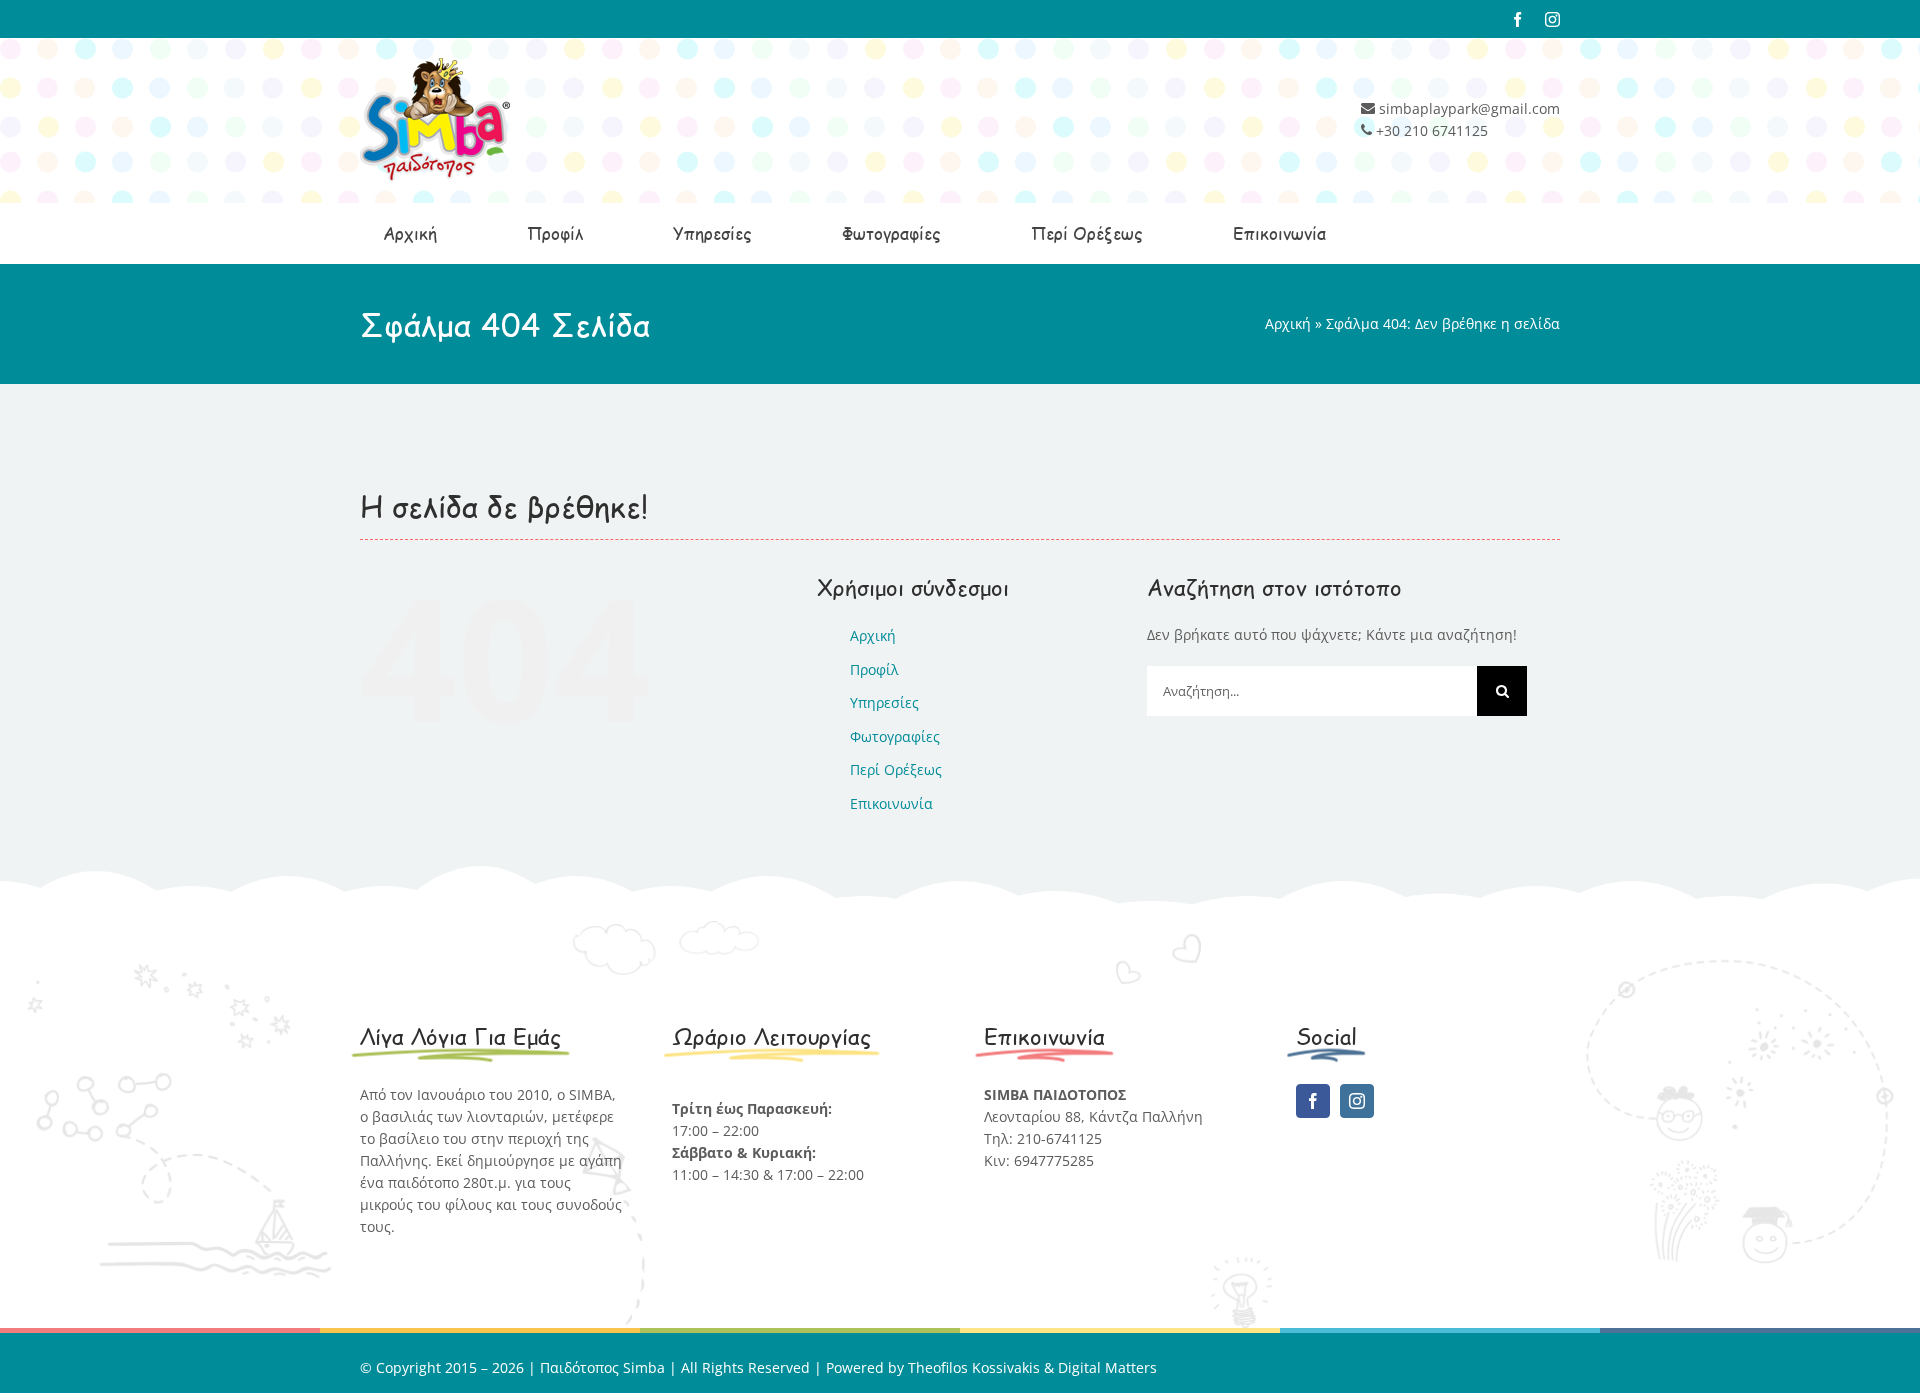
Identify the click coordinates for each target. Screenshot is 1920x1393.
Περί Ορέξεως (896, 769)
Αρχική (1288, 323)
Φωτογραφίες (895, 736)
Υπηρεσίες (884, 702)
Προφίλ (874, 669)
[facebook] (1313, 1101)
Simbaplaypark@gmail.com (1075, 1182)
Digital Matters (1107, 1367)
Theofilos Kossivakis (974, 1367)
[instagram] (1357, 1101)
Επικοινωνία (891, 803)
